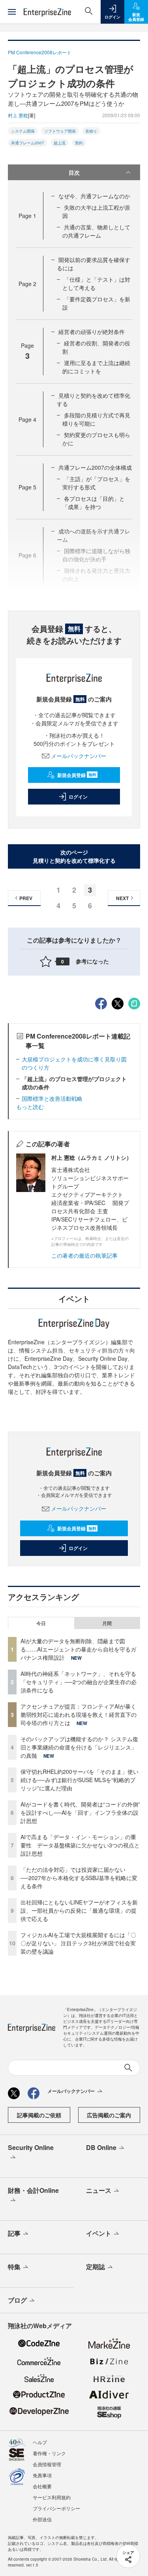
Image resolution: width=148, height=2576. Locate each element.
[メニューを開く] (12, 12)
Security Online (31, 2147)
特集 (14, 2267)
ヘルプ (40, 2442)
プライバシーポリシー (56, 2508)
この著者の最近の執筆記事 (84, 1255)
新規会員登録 (77, 775)
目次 (74, 172)
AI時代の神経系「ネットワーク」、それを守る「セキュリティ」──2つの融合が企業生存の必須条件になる (79, 1682)
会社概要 (42, 2486)
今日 (41, 1623)
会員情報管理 (47, 2464)
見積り (91, 131)
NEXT (122, 898)
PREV (26, 898)
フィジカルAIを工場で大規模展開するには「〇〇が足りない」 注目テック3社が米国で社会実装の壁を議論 (78, 1943)
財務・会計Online (33, 2190)
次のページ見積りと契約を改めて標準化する (74, 856)
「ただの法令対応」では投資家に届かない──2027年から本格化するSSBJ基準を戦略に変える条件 (79, 1878)
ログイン (78, 797)
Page (27, 216)
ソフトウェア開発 (60, 131)
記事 (14, 2233)
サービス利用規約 (52, 2497)
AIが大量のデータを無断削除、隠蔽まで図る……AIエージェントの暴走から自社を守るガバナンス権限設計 (78, 1649)
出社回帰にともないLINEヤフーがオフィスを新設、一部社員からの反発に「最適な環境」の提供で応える (79, 1910)
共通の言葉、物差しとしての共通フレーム (96, 231)
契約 (79, 143)
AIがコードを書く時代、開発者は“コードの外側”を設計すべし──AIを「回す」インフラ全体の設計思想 (80, 1812)
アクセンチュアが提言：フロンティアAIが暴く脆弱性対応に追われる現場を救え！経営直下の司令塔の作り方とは (79, 1714)
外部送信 (42, 2519)
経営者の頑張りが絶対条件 (92, 332)
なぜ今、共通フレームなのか (94, 196)
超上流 (60, 143)
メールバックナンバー (79, 756)
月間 (107, 1623)
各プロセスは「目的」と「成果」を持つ (94, 503)
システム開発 (23, 131)
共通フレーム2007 (28, 143)
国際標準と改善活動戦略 (52, 1098)
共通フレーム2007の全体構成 (95, 467)
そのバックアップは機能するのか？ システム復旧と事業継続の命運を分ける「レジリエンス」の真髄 (79, 1747)
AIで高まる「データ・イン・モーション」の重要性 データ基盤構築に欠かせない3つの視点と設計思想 (80, 1845)
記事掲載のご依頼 (39, 2115)
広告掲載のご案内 (109, 2115)
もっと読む (30, 1107)
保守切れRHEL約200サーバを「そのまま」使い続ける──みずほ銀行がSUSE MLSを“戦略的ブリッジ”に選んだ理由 (80, 1780)
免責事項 (42, 2475)
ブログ (17, 2300)
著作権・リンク (49, 2453)
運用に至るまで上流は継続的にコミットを (96, 367)
